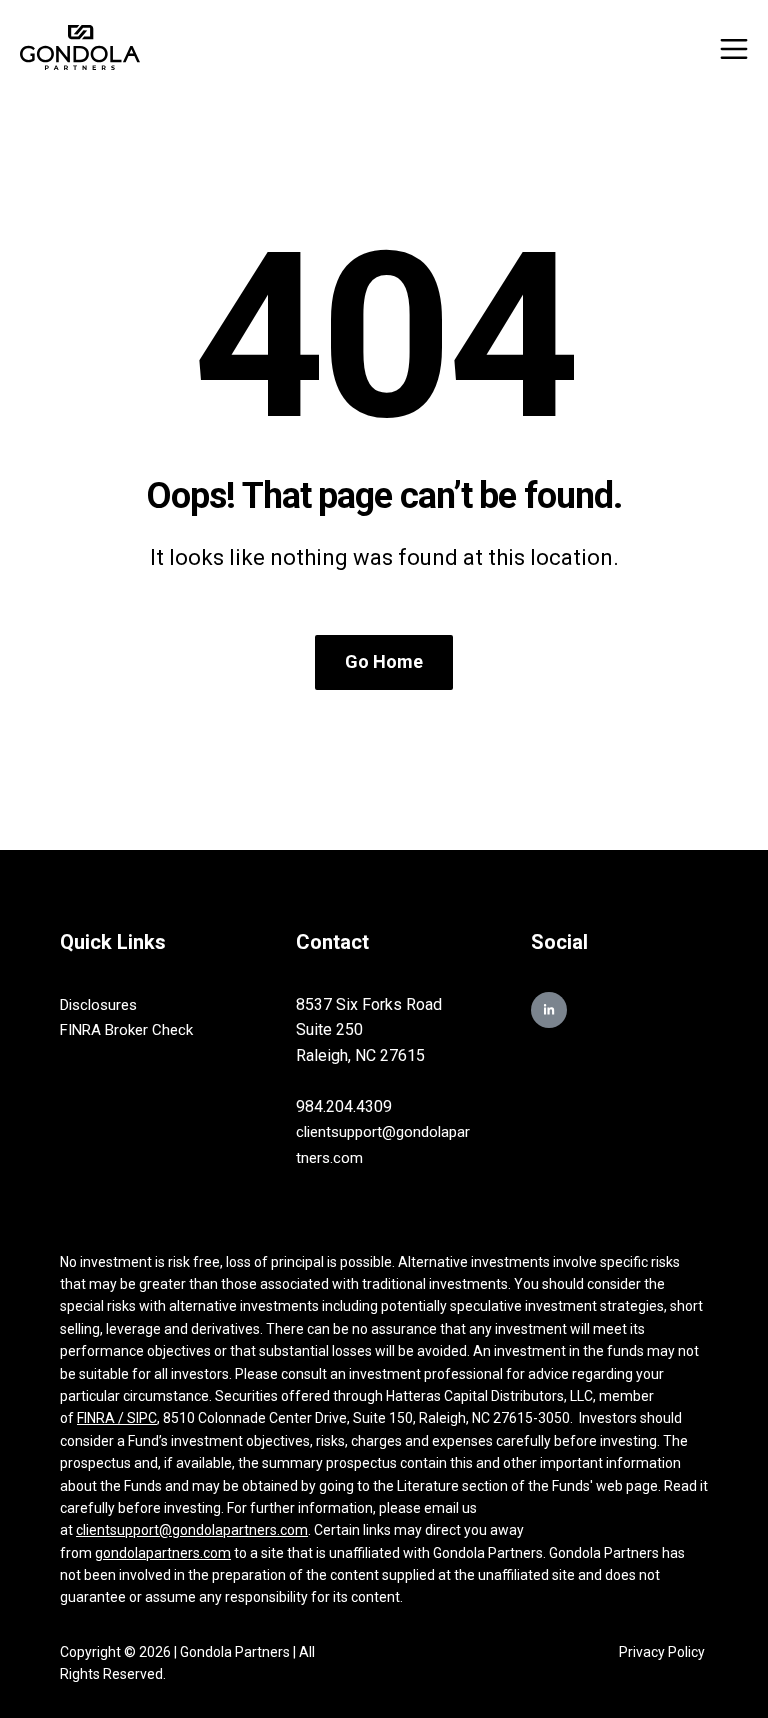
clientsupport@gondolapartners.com (192, 1530)
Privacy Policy (663, 1652)
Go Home (384, 661)
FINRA (97, 1418)
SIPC (142, 1418)
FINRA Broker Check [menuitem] (126, 1030)
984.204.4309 (344, 1106)
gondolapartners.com (163, 1553)
